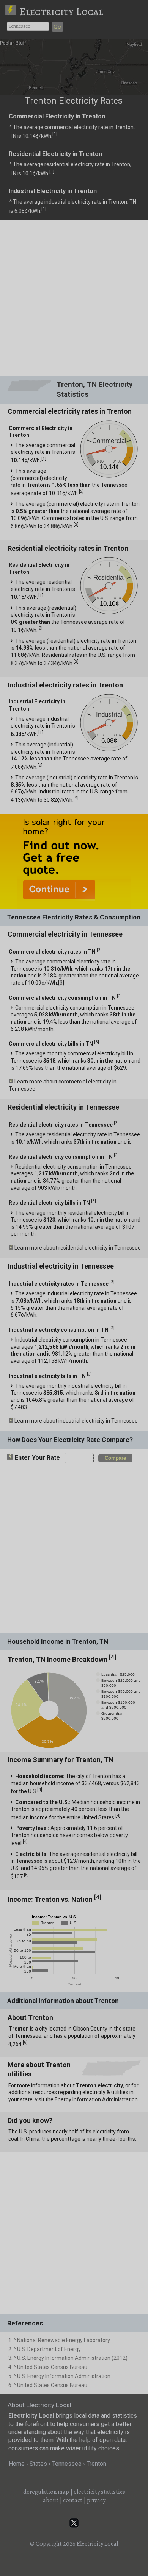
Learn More (80, 1121)
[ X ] (135, 970)
